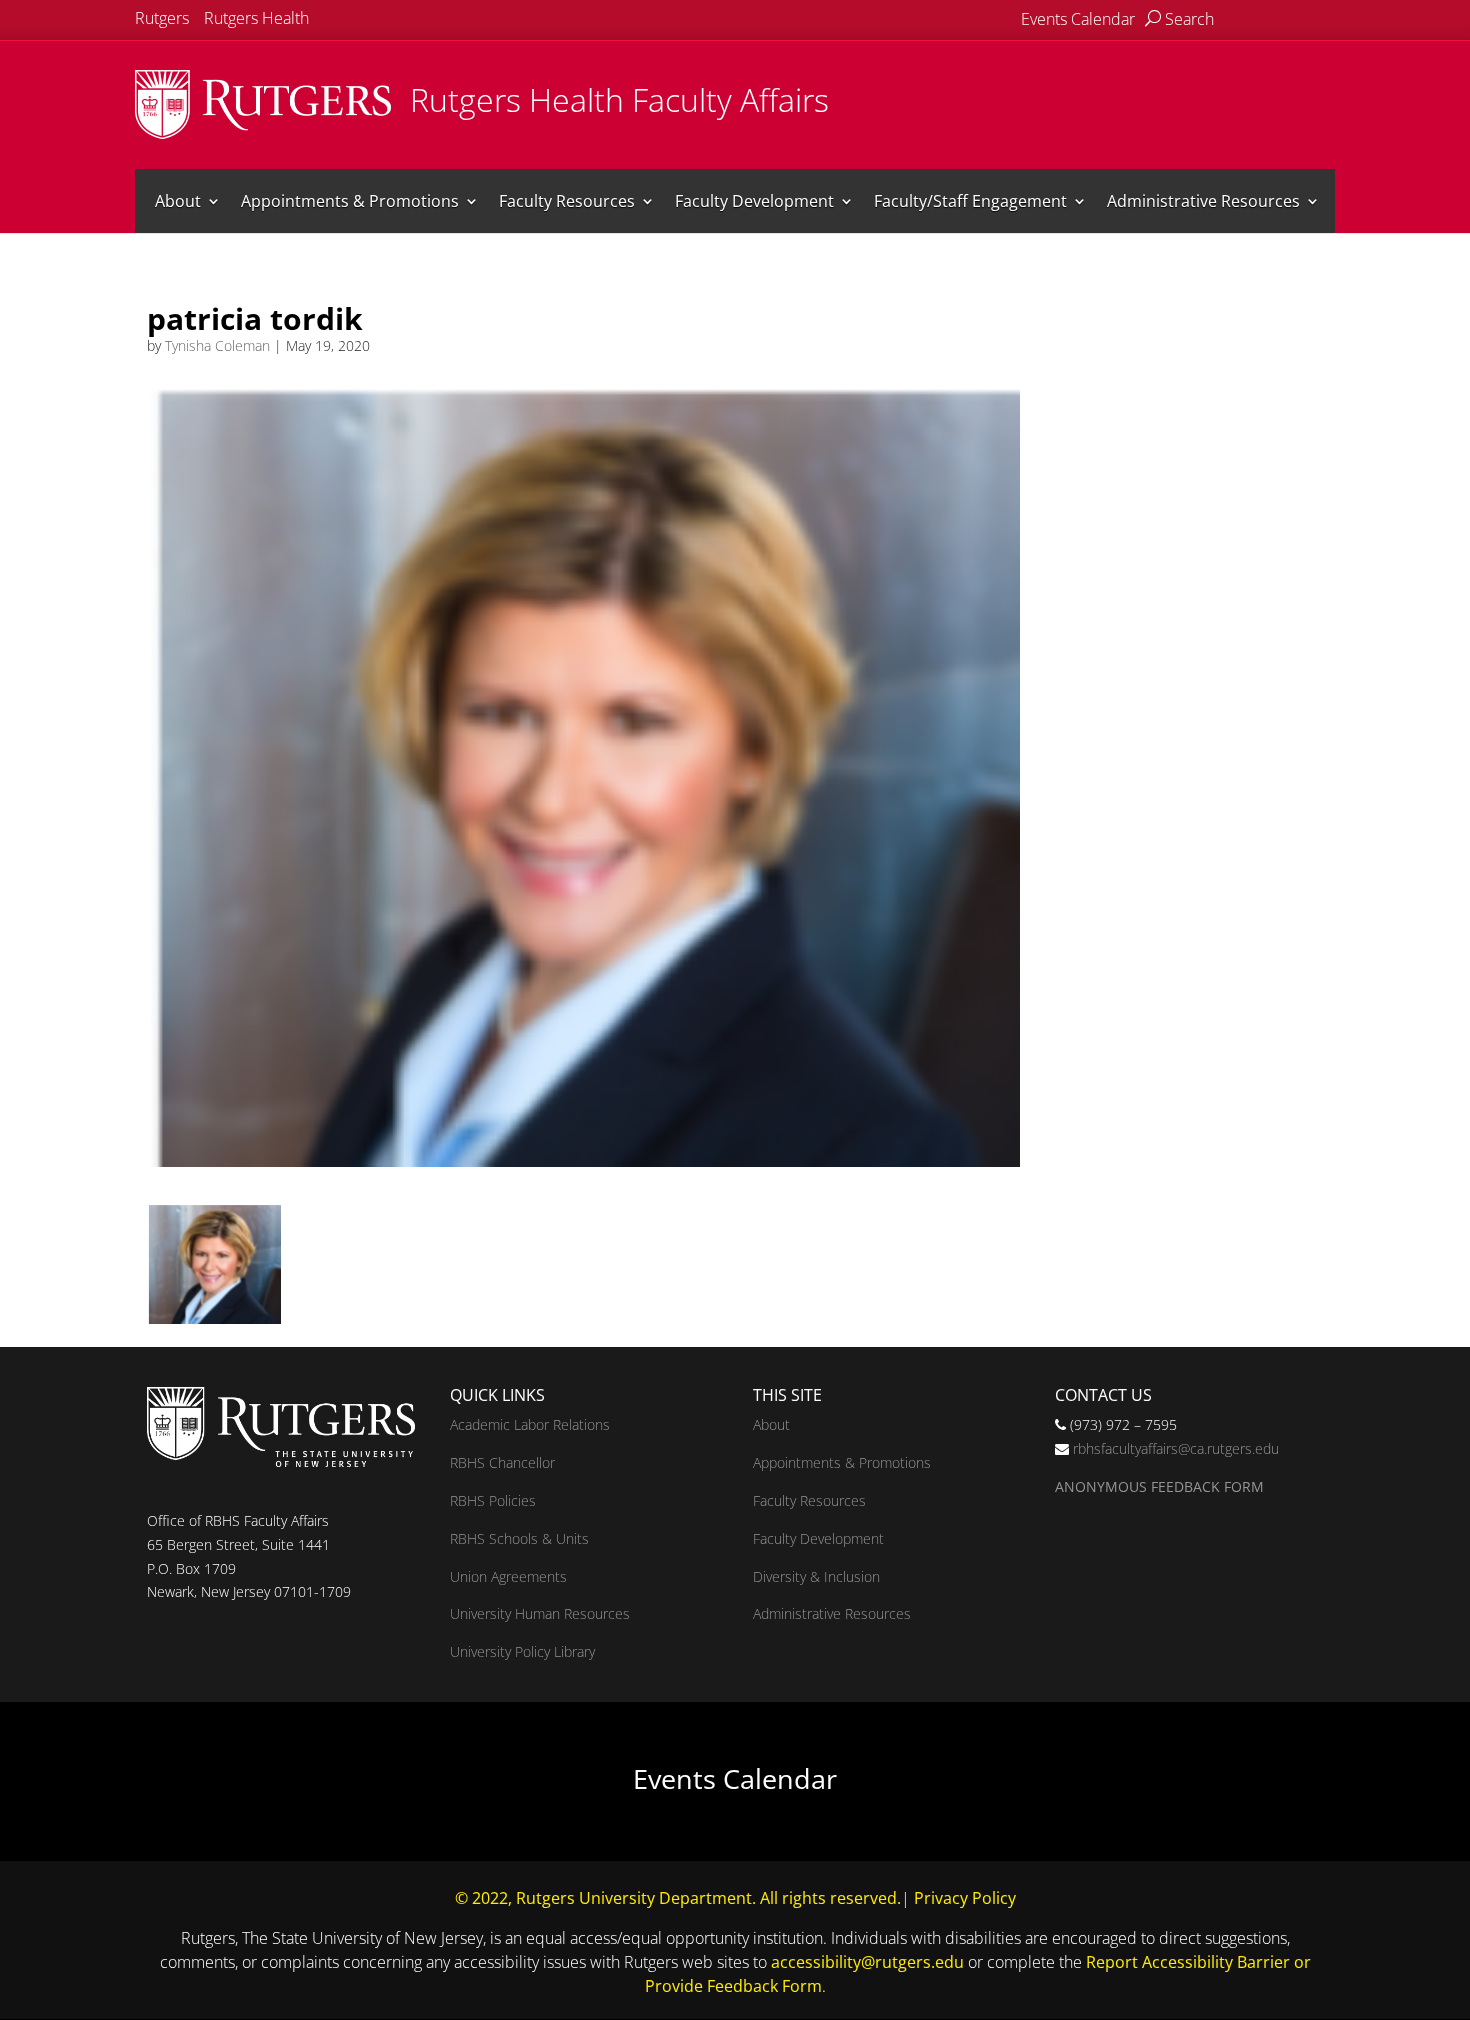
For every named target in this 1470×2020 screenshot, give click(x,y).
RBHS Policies (493, 1500)
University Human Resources (540, 1613)
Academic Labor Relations (530, 1424)
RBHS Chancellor (502, 1462)
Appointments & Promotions (350, 201)
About (178, 201)
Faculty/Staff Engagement (970, 201)
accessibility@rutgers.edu (867, 1962)
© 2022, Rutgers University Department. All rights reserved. (678, 1898)
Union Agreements (508, 1576)
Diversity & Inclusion (816, 1576)
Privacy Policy (965, 1898)
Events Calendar (1078, 19)
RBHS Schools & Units (519, 1538)
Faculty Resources (567, 201)
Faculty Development (754, 201)
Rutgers (162, 18)
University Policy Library (522, 1651)
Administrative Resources (1203, 201)
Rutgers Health (256, 18)
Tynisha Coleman (217, 345)
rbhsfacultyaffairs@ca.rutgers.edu (1176, 1448)
